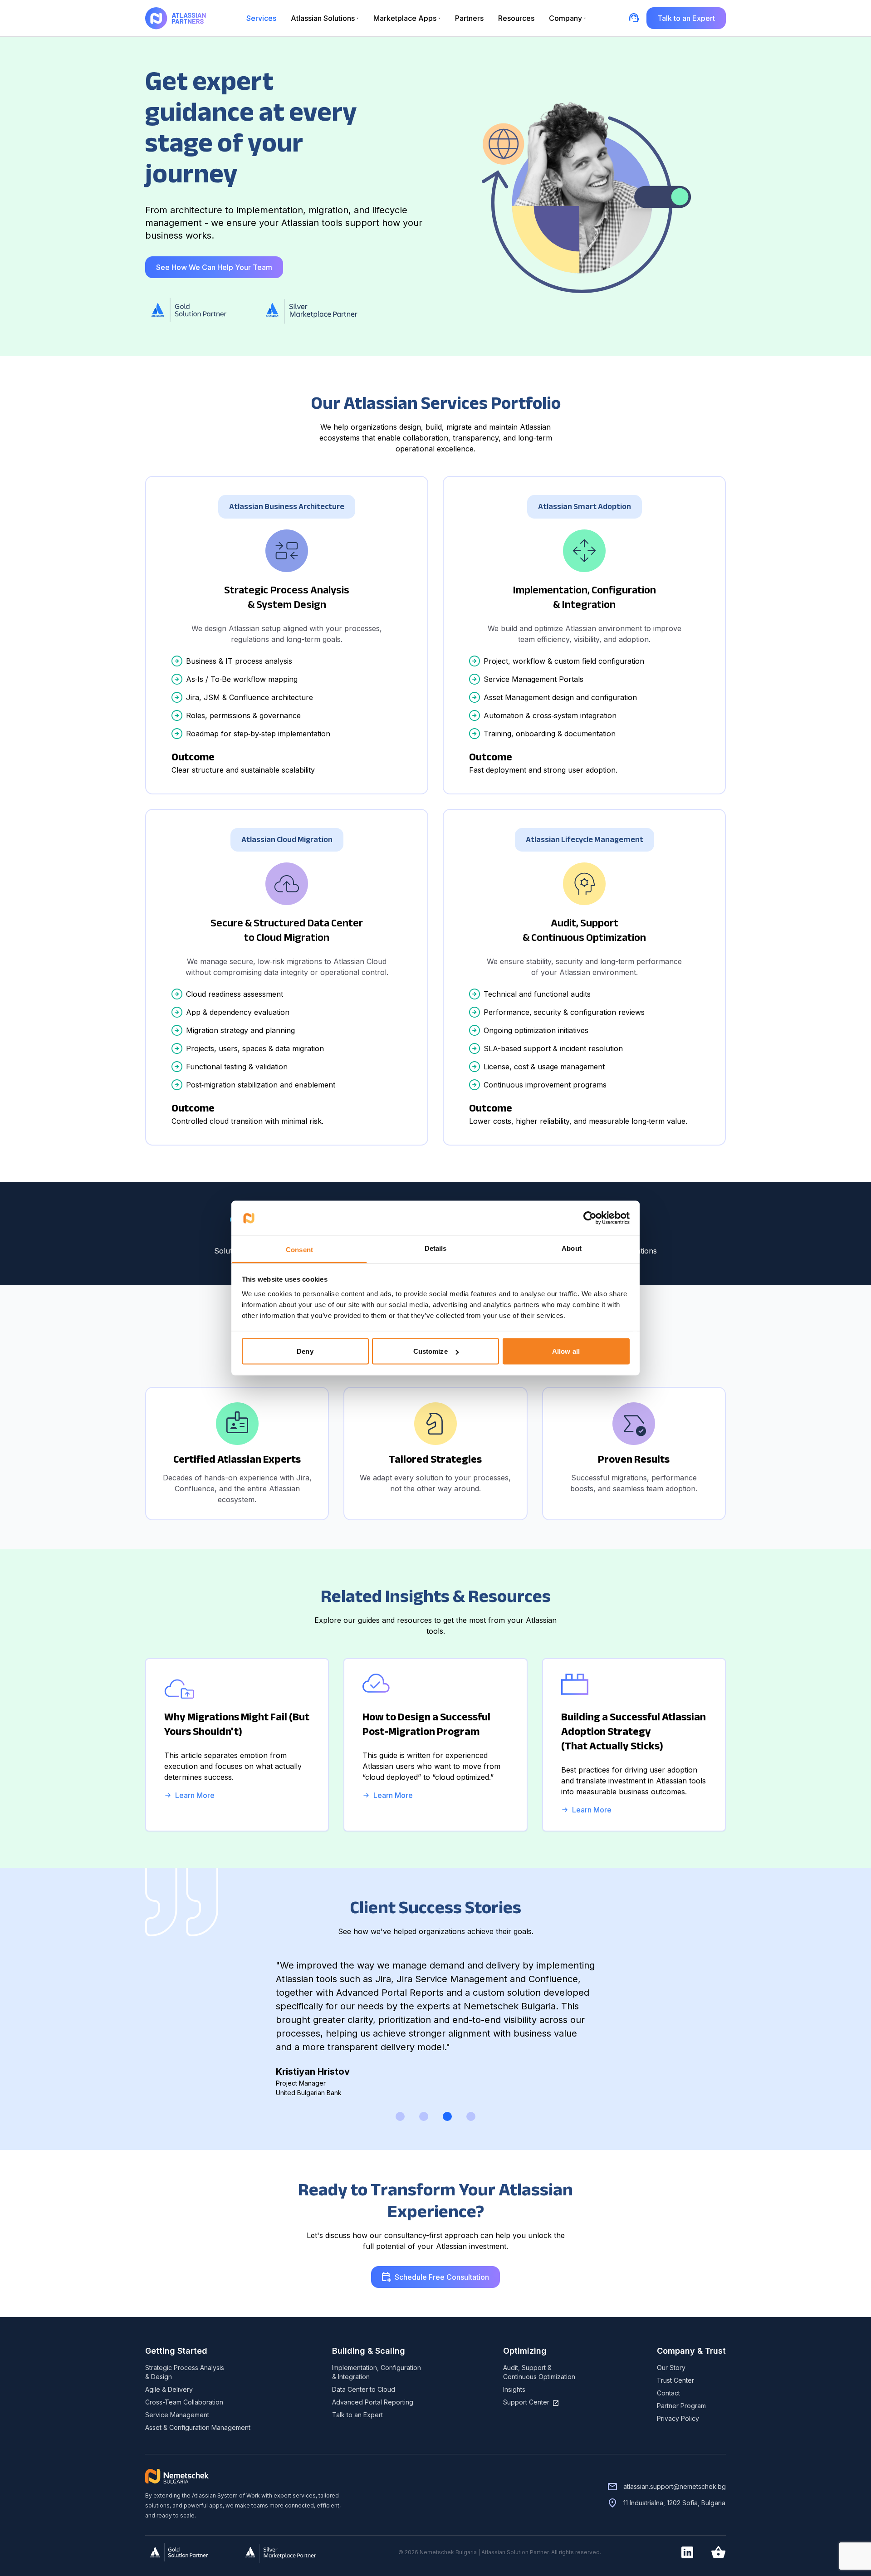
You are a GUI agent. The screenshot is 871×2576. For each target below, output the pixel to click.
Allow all (566, 1351)
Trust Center (675, 2380)
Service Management (177, 2415)
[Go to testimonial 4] (471, 2116)
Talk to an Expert (357, 2415)
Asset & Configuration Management (198, 2427)
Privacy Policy (678, 2418)
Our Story (671, 2368)
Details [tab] (436, 1248)
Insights (514, 2389)
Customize (431, 1351)
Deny (305, 1351)
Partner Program (681, 2406)
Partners (469, 18)
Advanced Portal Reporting (373, 2402)
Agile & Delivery (169, 2389)
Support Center (526, 2402)
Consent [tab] (299, 1249)
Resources (516, 18)
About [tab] (572, 1248)
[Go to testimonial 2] (424, 2116)
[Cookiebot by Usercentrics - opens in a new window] (590, 1218)
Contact (668, 2393)
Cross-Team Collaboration (184, 2402)
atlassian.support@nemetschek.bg (675, 2486)
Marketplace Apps (405, 18)
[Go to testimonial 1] (400, 2116)
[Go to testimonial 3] (447, 2116)
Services (261, 18)
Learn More (195, 1795)
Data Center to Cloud (364, 2389)
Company (565, 18)
